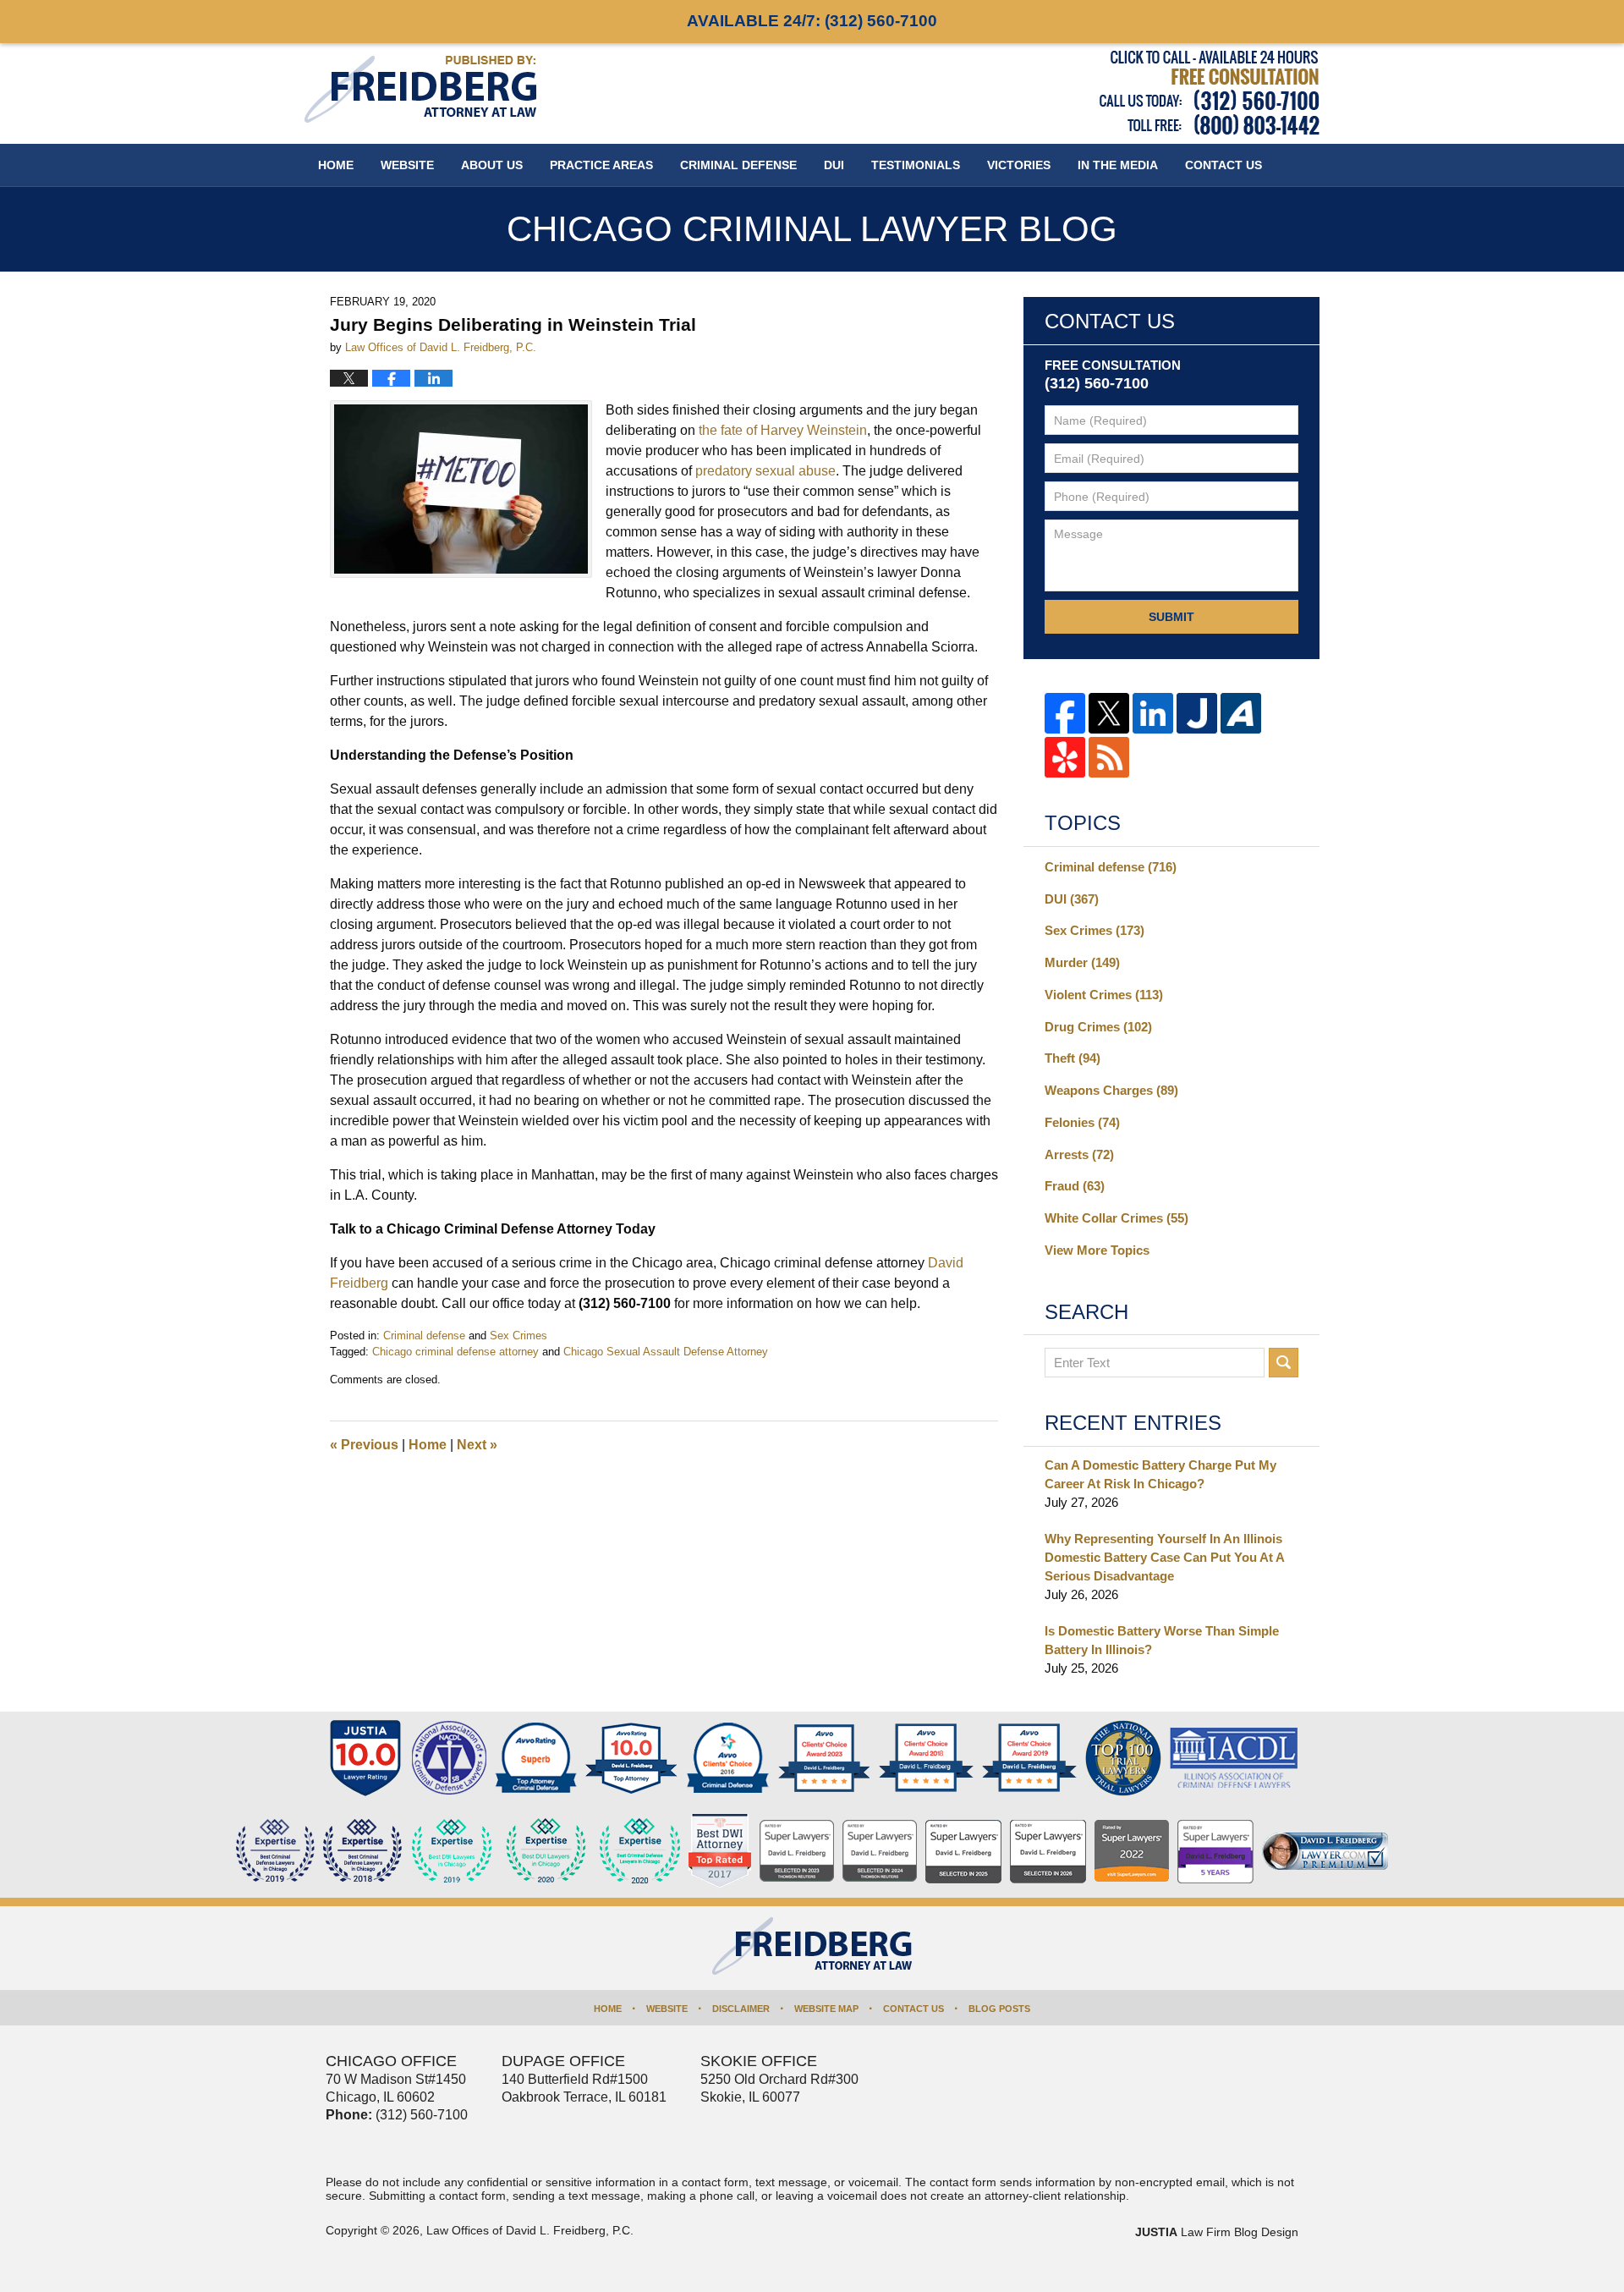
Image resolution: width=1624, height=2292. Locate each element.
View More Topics (1097, 1250)
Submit (1171, 617)
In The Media (1118, 165)
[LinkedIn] (1153, 713)
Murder (1082, 962)
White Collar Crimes (1116, 1218)
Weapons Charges (1111, 1090)
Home (336, 165)
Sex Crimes (518, 1336)
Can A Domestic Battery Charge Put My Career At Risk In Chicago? (1160, 1474)
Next (477, 1445)
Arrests (1079, 1154)
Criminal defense (424, 1336)
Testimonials (916, 165)
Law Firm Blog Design (1217, 2232)
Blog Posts (999, 2009)
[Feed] (1109, 757)
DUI (834, 165)
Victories (1019, 165)
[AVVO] (1241, 713)
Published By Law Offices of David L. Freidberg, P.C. (1210, 93)
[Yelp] (1065, 757)
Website (407, 165)
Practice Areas (601, 165)
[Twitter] (1109, 713)
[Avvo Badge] (536, 1758)
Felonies (1082, 1122)
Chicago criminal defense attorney (455, 1352)
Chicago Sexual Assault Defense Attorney (666, 1352)
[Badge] (546, 1851)
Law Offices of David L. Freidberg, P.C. (530, 2230)
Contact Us (913, 2009)
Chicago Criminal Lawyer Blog (420, 89)
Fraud (1075, 1186)
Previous (364, 1445)
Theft (1073, 1058)
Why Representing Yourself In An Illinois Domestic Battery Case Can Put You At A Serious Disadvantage (1164, 1557)
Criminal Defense (738, 165)
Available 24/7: (812, 21)
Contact (1223, 165)
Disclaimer (741, 2009)
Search (1284, 1363)
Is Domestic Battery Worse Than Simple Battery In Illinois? (1162, 1640)
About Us (492, 165)
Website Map (826, 2009)
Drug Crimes (1098, 1027)
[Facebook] (1065, 713)
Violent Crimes (1104, 995)
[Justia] (1197, 713)
